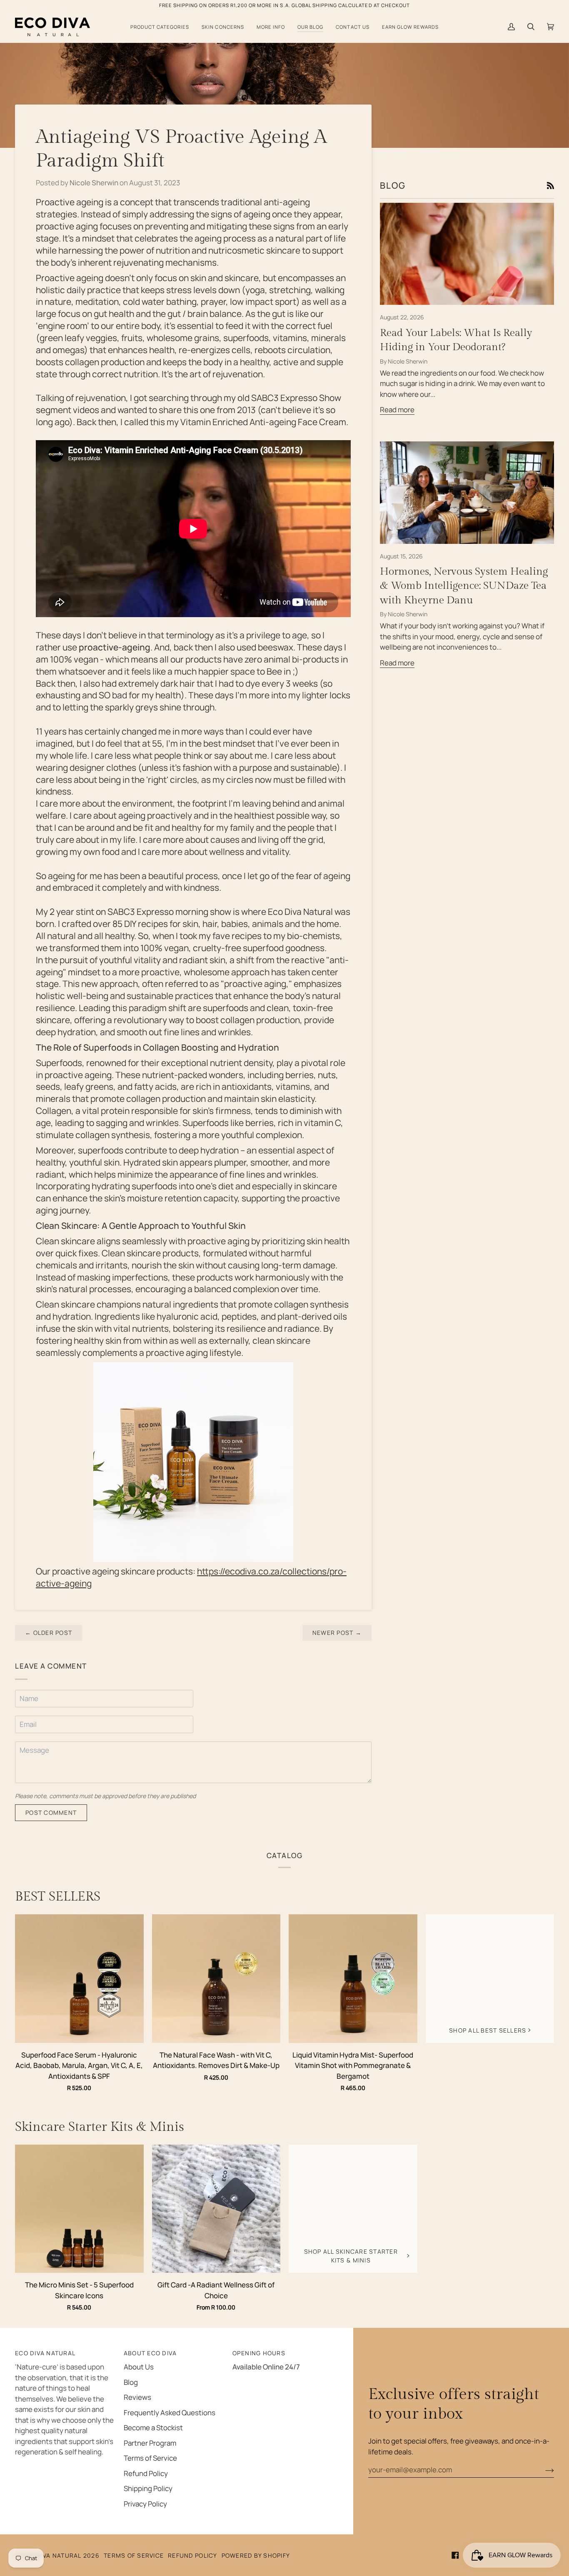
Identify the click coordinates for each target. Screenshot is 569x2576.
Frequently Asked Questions (170, 2413)
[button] (160, 27)
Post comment (51, 1812)
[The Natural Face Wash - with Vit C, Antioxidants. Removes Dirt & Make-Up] (216, 1979)
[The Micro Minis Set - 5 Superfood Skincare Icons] (79, 2209)
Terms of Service (150, 2458)
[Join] (543, 2470)
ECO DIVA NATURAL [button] (45, 2353)
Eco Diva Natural (52, 2555)
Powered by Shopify (256, 2555)
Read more (397, 410)
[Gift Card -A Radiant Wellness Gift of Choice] (216, 2209)
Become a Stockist (153, 2428)
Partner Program (150, 2443)
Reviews (137, 2397)
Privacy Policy (145, 2504)
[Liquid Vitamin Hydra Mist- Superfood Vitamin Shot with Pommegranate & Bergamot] (353, 1979)
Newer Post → (337, 1633)
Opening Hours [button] (259, 2353)
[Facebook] (455, 2555)
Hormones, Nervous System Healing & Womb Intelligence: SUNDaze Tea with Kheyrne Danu (464, 586)
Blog (131, 2382)
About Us (139, 2367)
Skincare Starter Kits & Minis (100, 2127)
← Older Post (49, 1633)
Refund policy (192, 2555)
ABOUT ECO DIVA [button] (150, 2353)
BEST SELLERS (58, 1897)
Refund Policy (146, 2473)
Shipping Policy (148, 2488)
